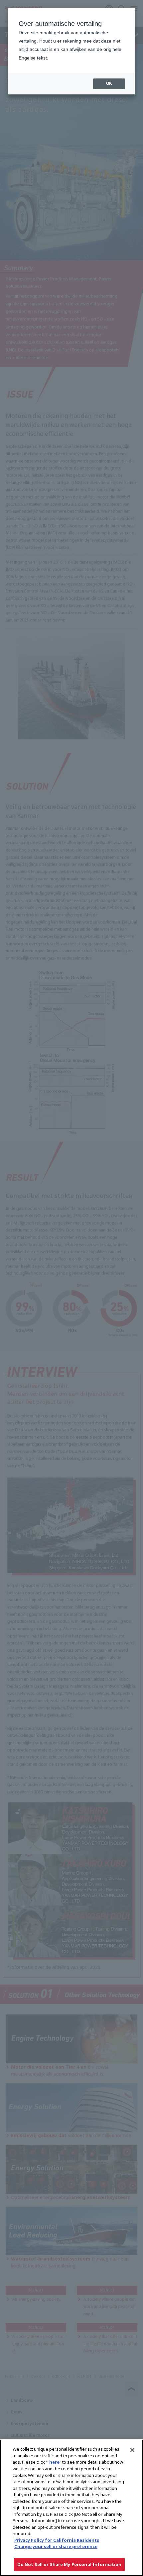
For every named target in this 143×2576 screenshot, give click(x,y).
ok (109, 83)
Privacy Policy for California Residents (57, 2540)
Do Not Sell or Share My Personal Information (70, 2564)
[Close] (132, 2450)
